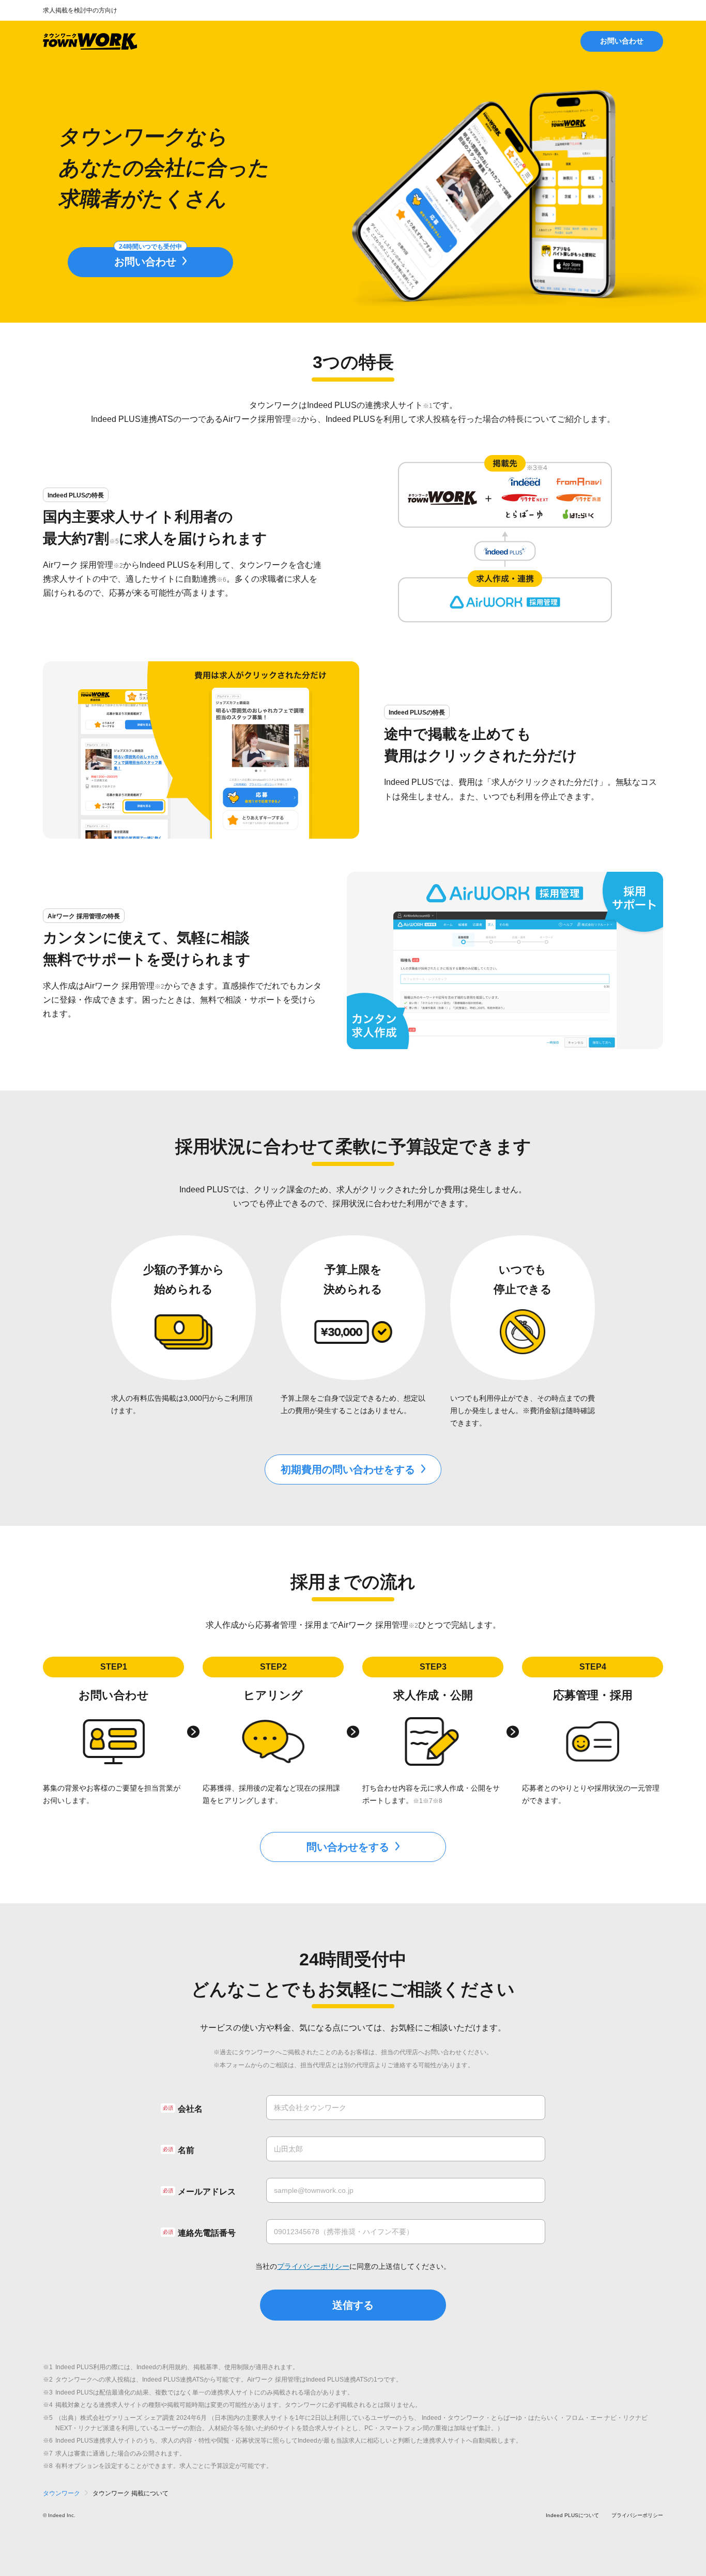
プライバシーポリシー (313, 2266)
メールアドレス (207, 2192)
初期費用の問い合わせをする (348, 1469)
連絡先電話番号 (207, 2233)
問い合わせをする (348, 1847)
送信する (353, 2305)
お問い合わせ (622, 41)
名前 (186, 2150)
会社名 (190, 2109)
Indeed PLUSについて (572, 2515)
